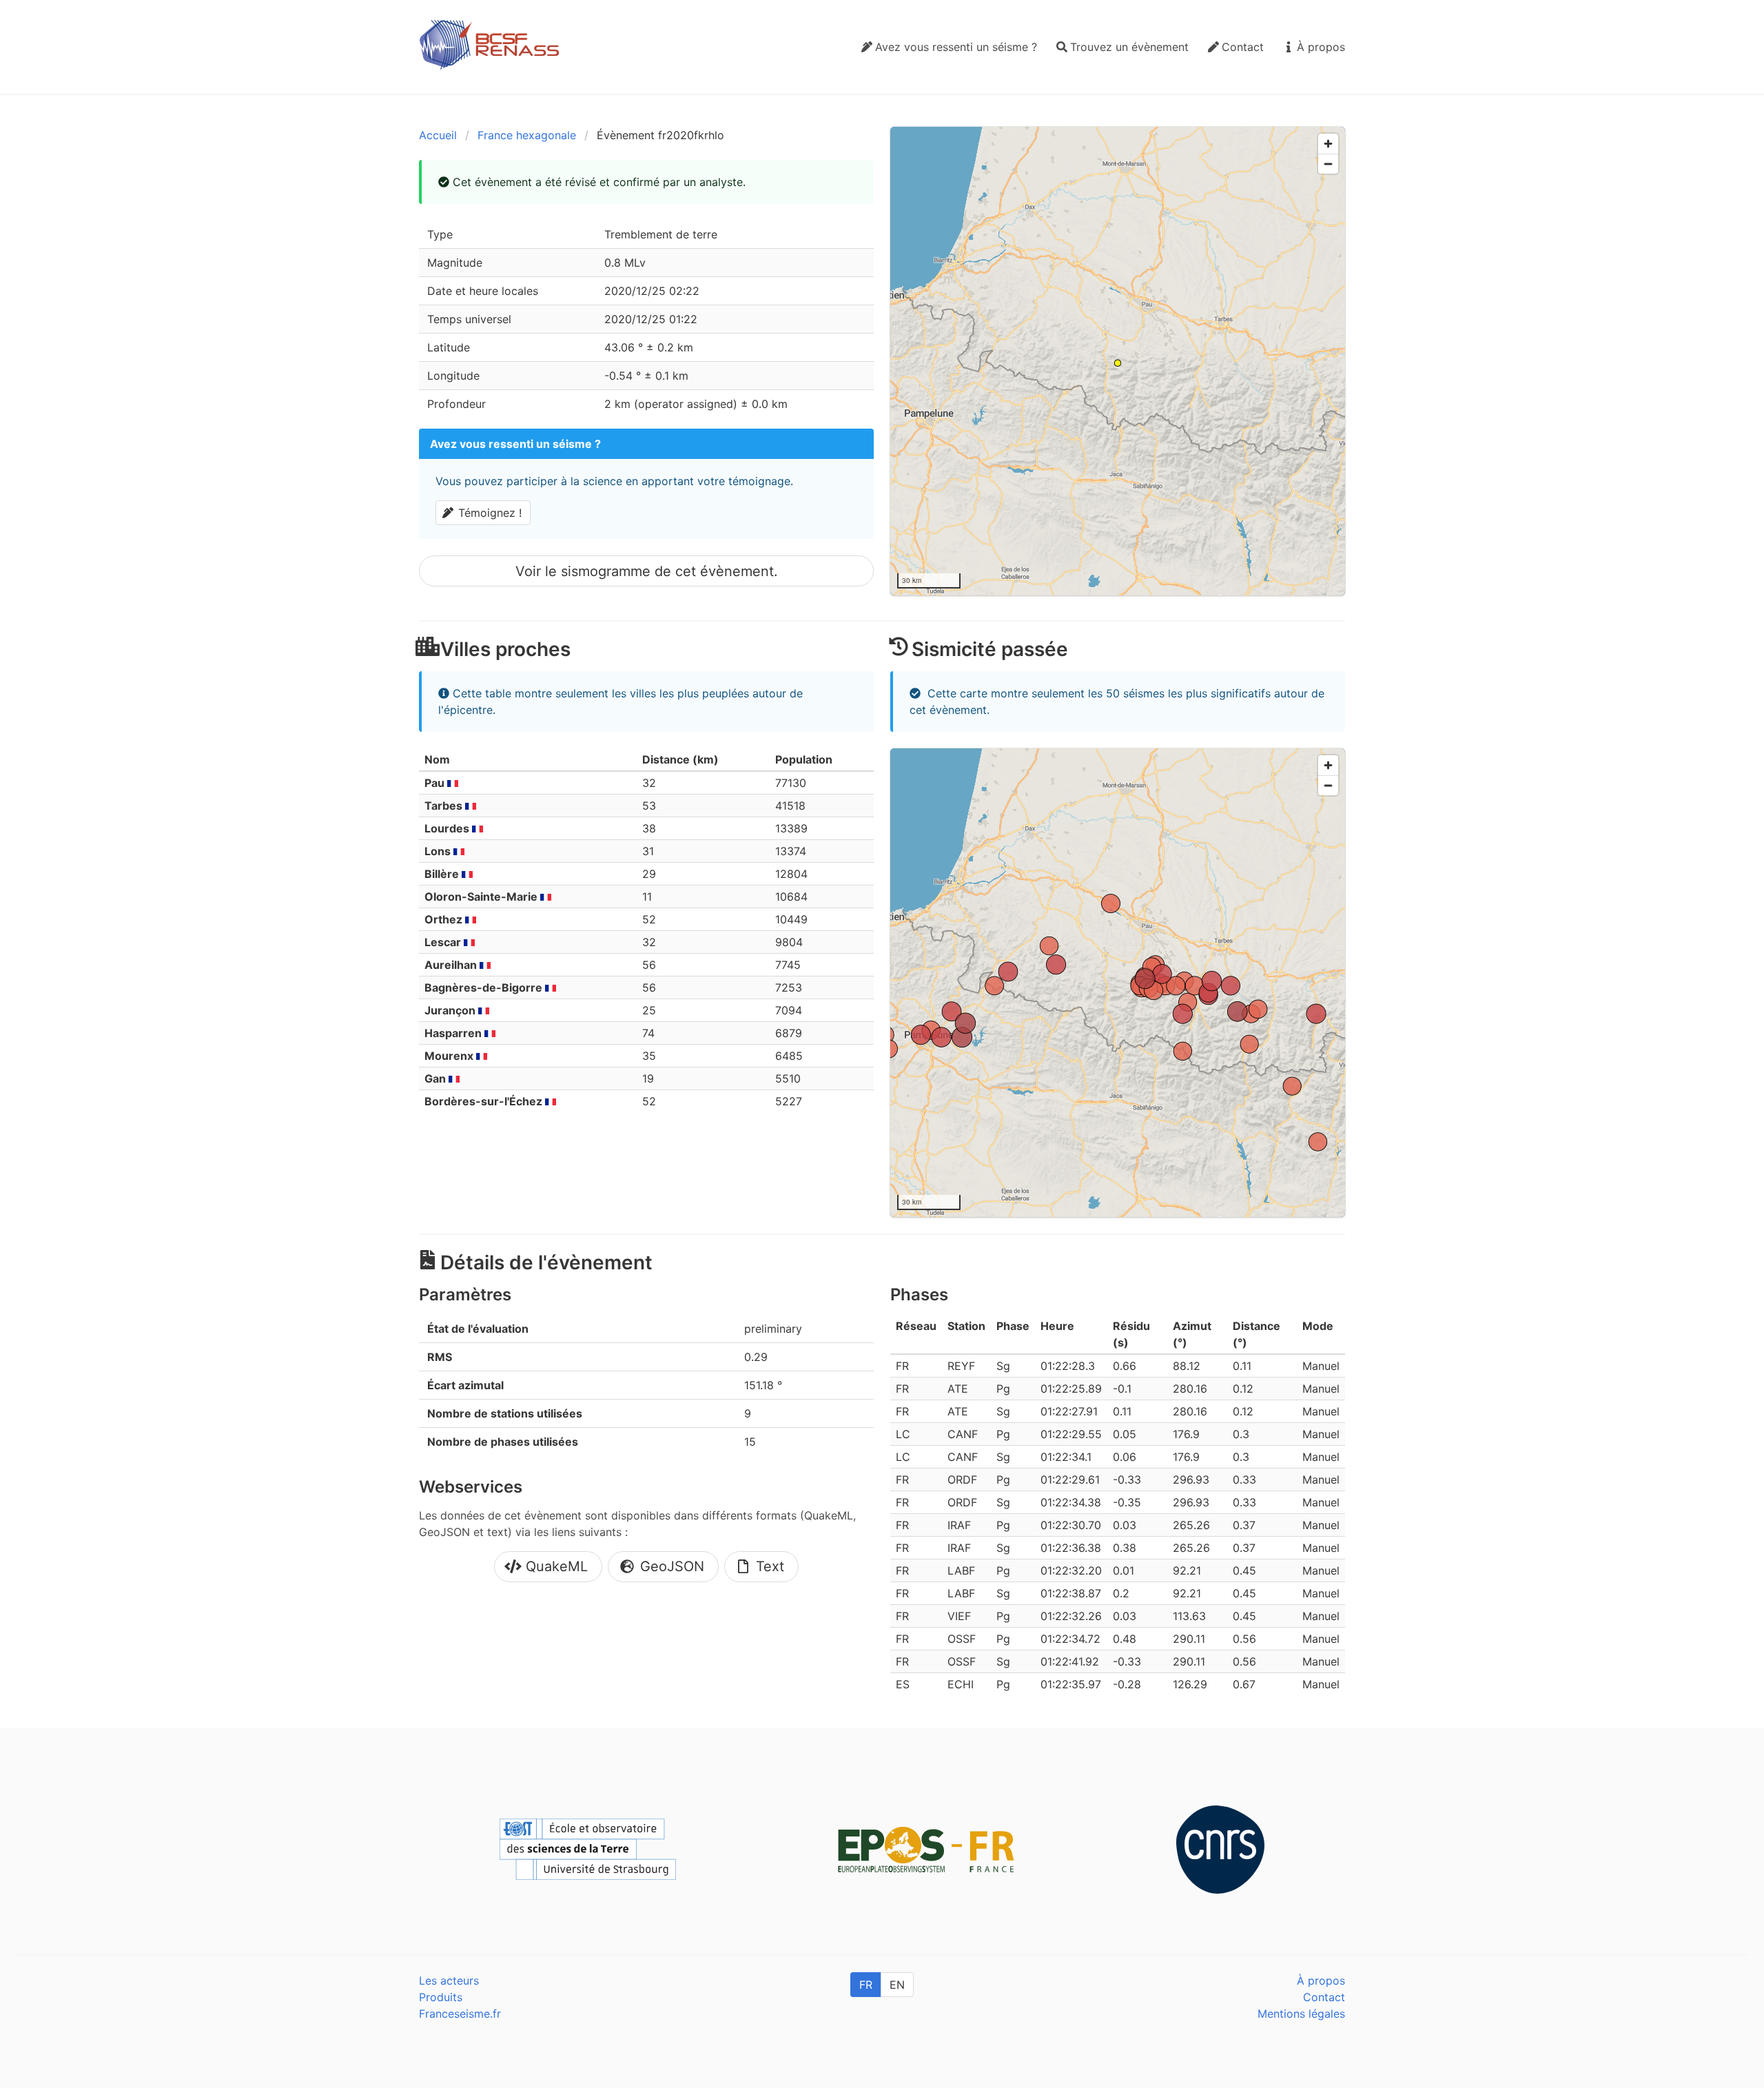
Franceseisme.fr (460, 2014)
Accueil (438, 135)
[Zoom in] (1328, 144)
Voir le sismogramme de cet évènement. (647, 571)
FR (866, 1985)
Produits (441, 1997)
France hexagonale (527, 135)
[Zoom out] (1328, 164)
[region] (1118, 361)
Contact (1324, 1997)
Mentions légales (1301, 2014)
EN (897, 1985)
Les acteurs (449, 1980)
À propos (1321, 1980)
